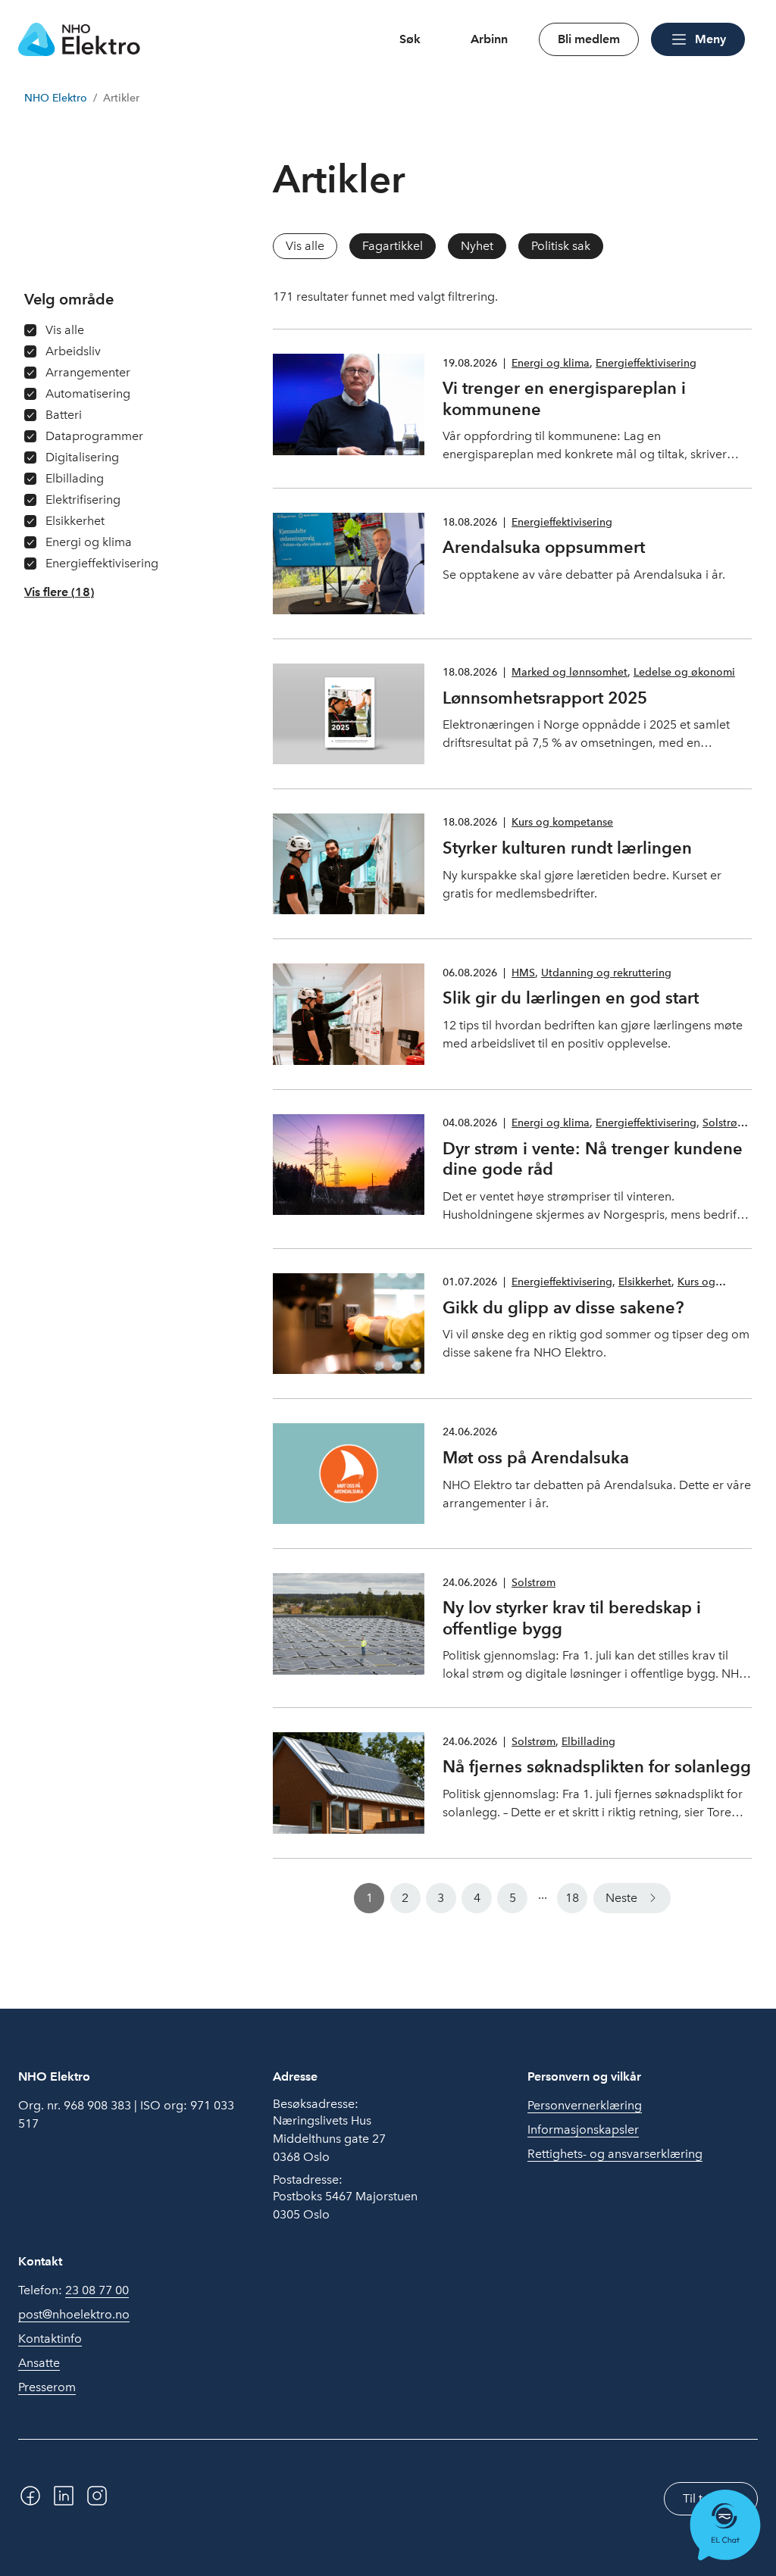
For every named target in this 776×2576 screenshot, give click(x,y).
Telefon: (74, 2290)
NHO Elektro (56, 98)
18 (572, 1898)
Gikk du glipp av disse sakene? (563, 1307)
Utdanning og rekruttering (606, 973)
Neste (621, 1898)
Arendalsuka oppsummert (544, 547)
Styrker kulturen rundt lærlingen (567, 848)
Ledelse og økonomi (684, 672)
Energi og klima (551, 363)
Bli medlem (589, 39)
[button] (59, 592)
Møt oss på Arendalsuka (536, 1457)
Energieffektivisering (646, 363)
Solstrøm (724, 1123)
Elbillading (588, 1742)
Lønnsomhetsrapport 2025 (545, 698)
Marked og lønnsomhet (569, 672)
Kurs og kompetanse (562, 822)
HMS (523, 973)
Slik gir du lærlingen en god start (571, 998)
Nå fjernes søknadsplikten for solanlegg (597, 1766)
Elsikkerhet (645, 1282)
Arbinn (489, 39)
